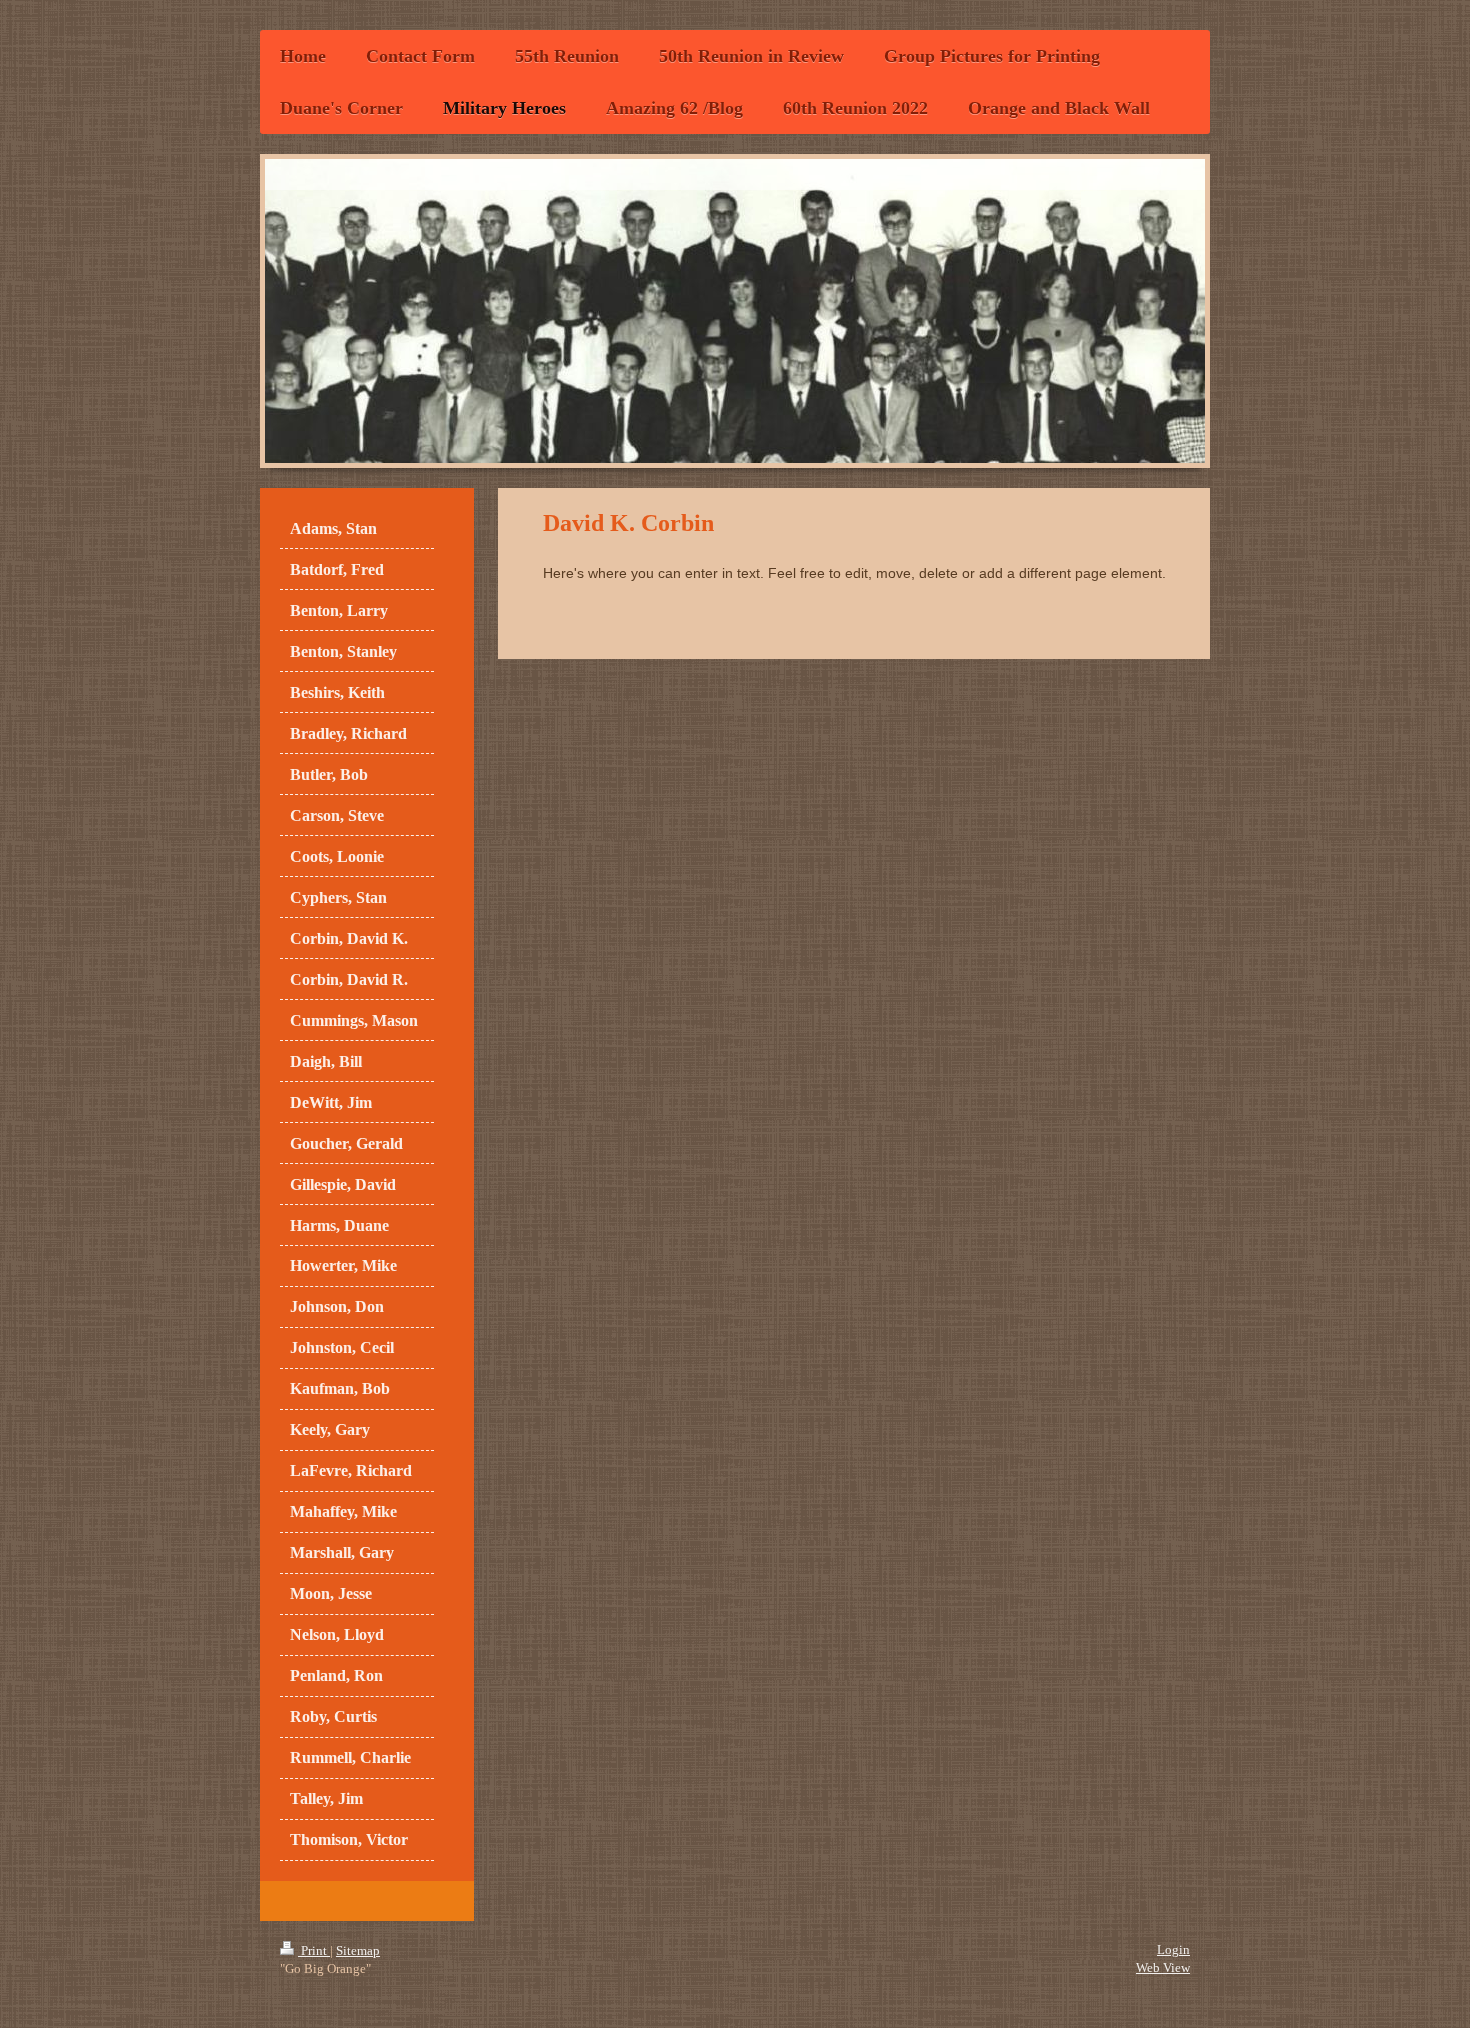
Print (314, 1950)
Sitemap (358, 1950)
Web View (1163, 1967)
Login (1173, 1949)
